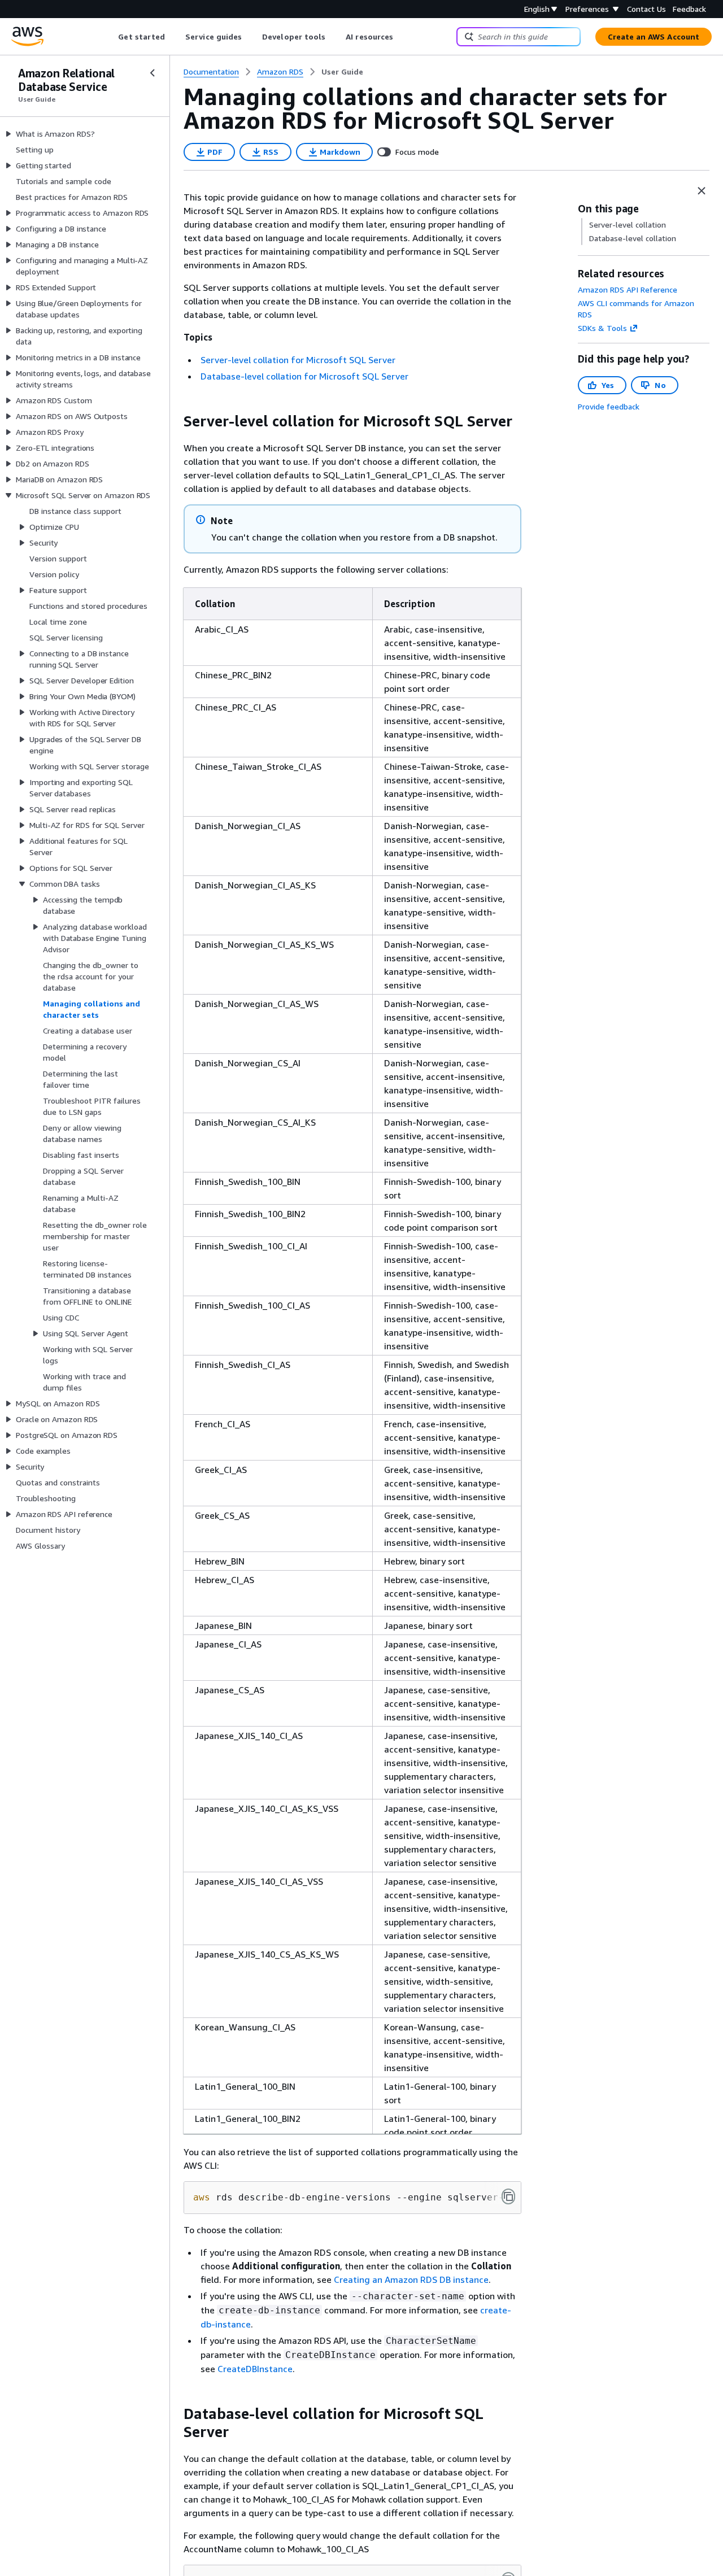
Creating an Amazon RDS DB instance (411, 2279)
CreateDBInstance (255, 2369)
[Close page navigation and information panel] (702, 191)
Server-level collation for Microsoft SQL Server (298, 360)
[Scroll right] (402, 37)
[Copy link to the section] (175, 421)
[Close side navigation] (153, 73)
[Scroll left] (110, 37)
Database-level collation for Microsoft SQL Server (304, 376)
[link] (342, 72)
